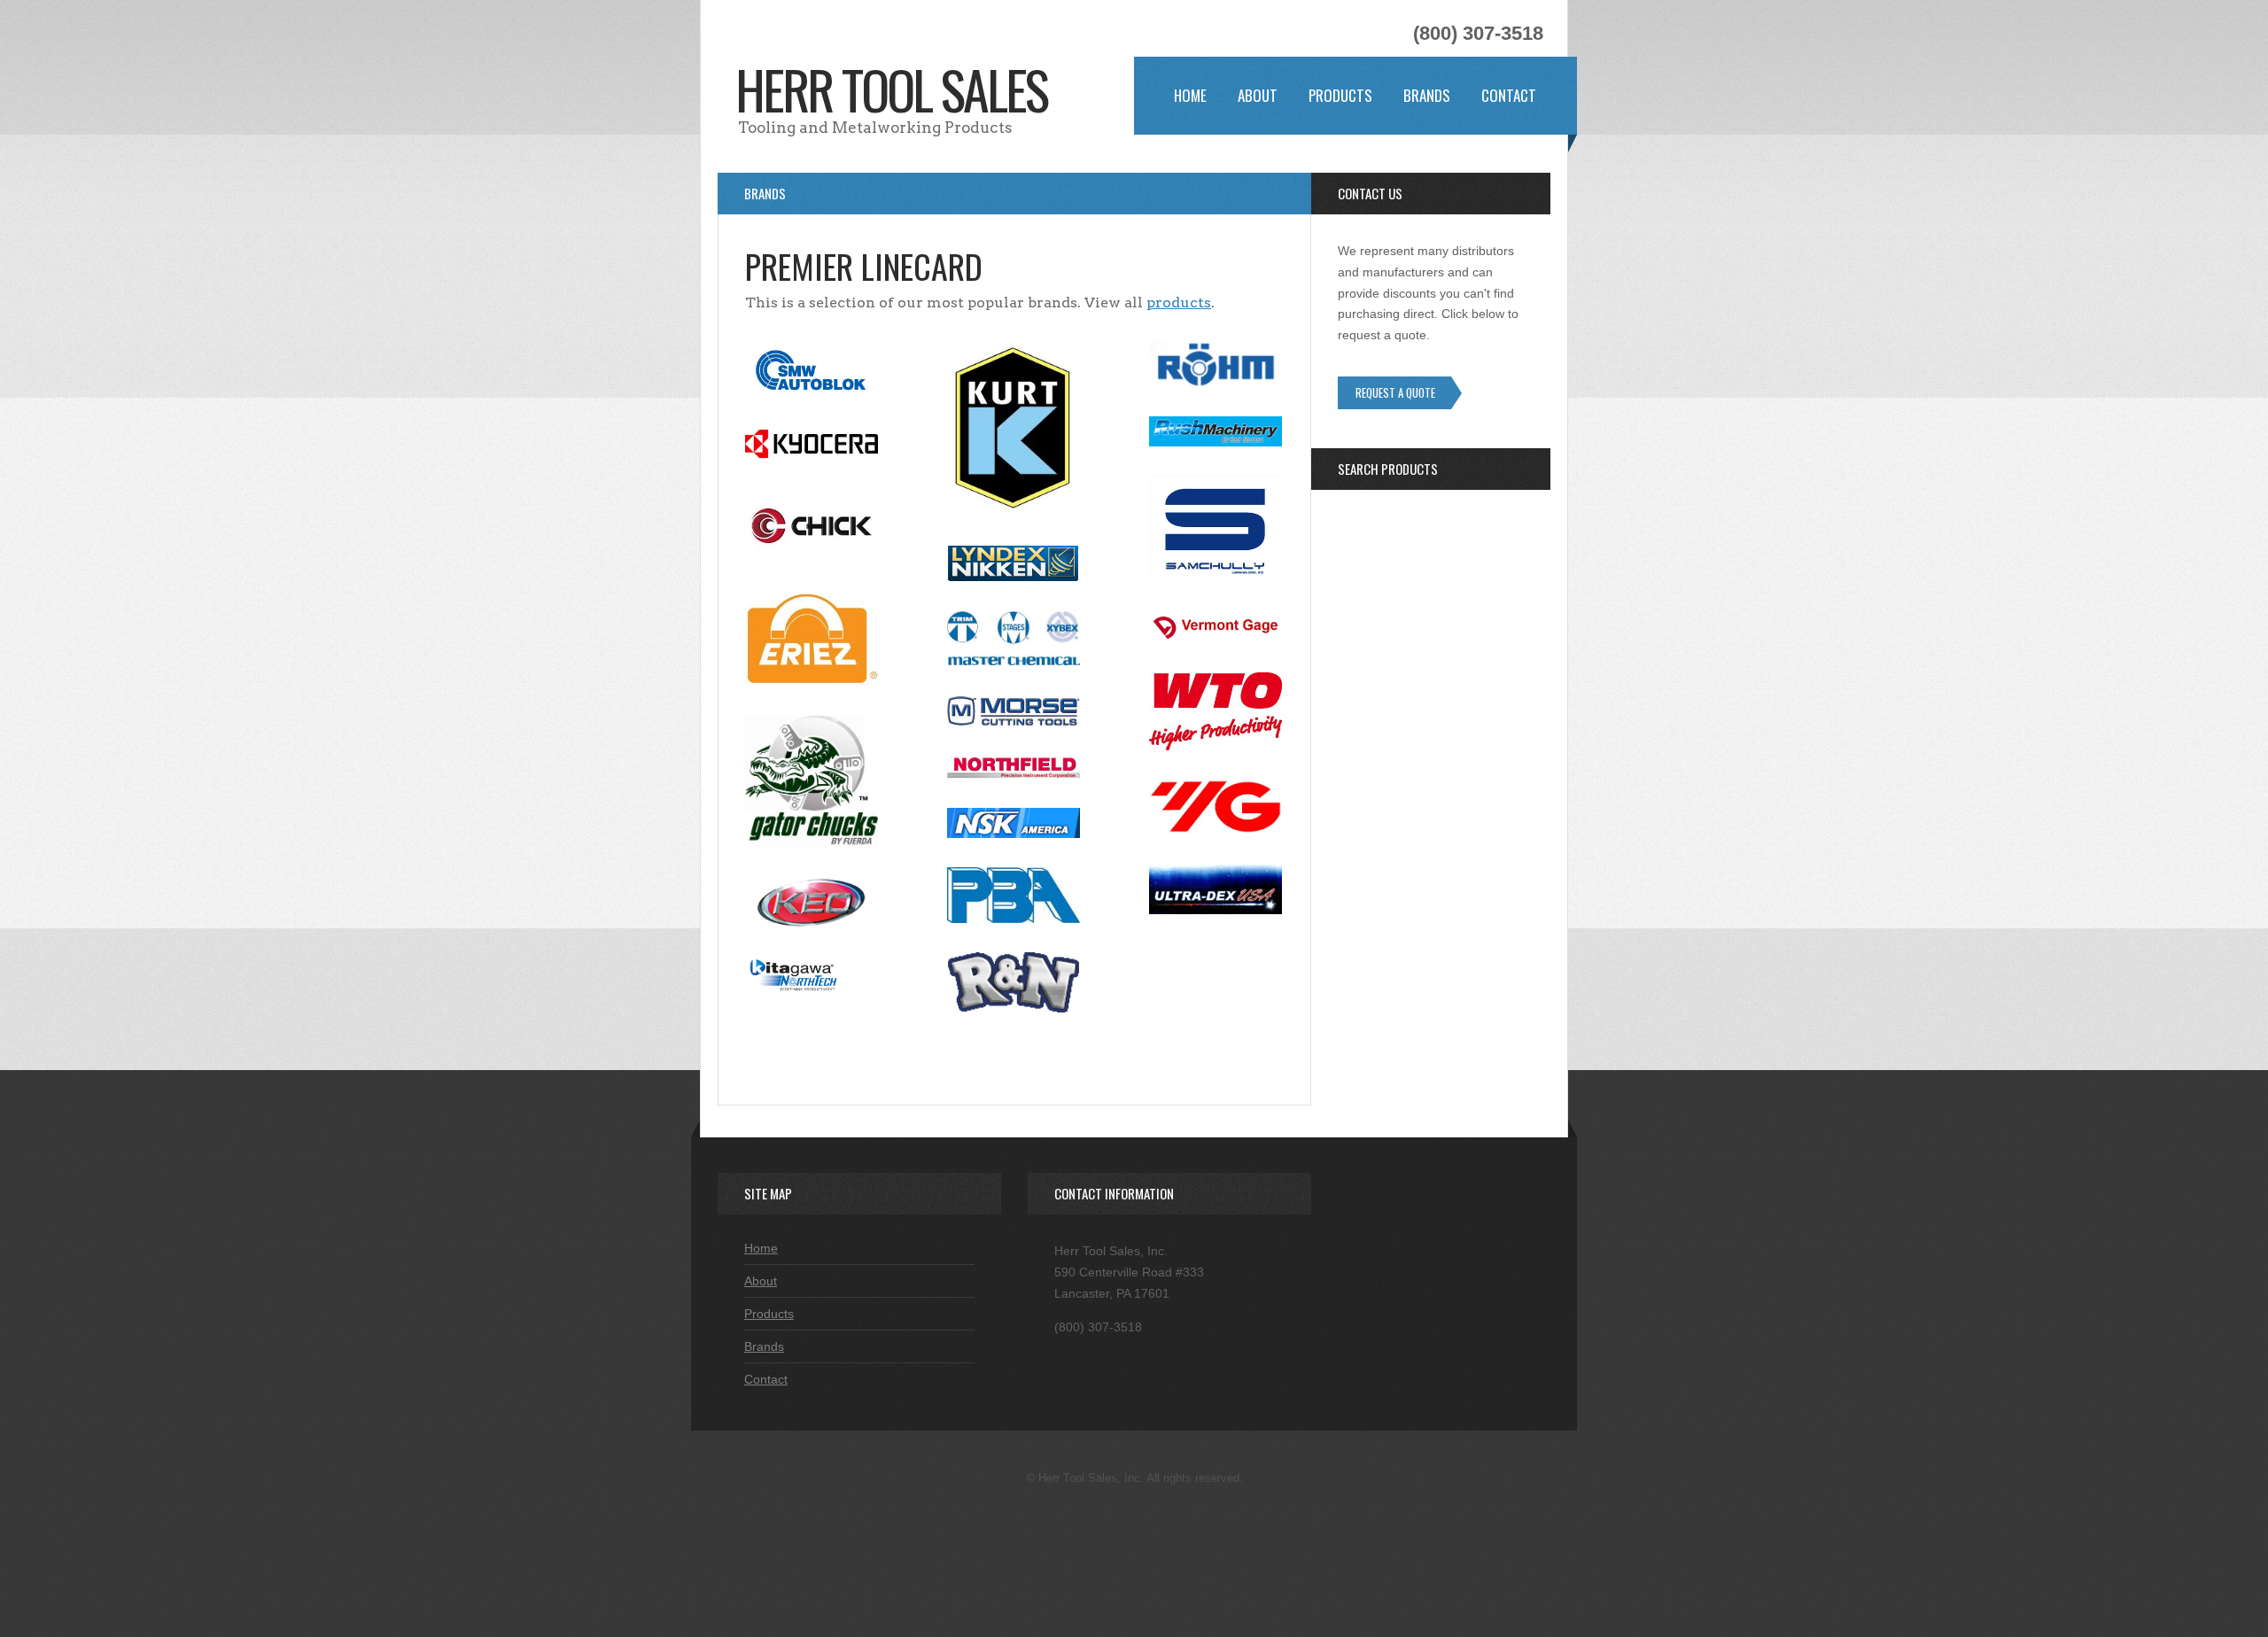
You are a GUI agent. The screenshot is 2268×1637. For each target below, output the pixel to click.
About (1258, 95)
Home (1190, 95)
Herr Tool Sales (891, 88)
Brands (1427, 95)
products (1179, 303)
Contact (1509, 95)
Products (1340, 95)
